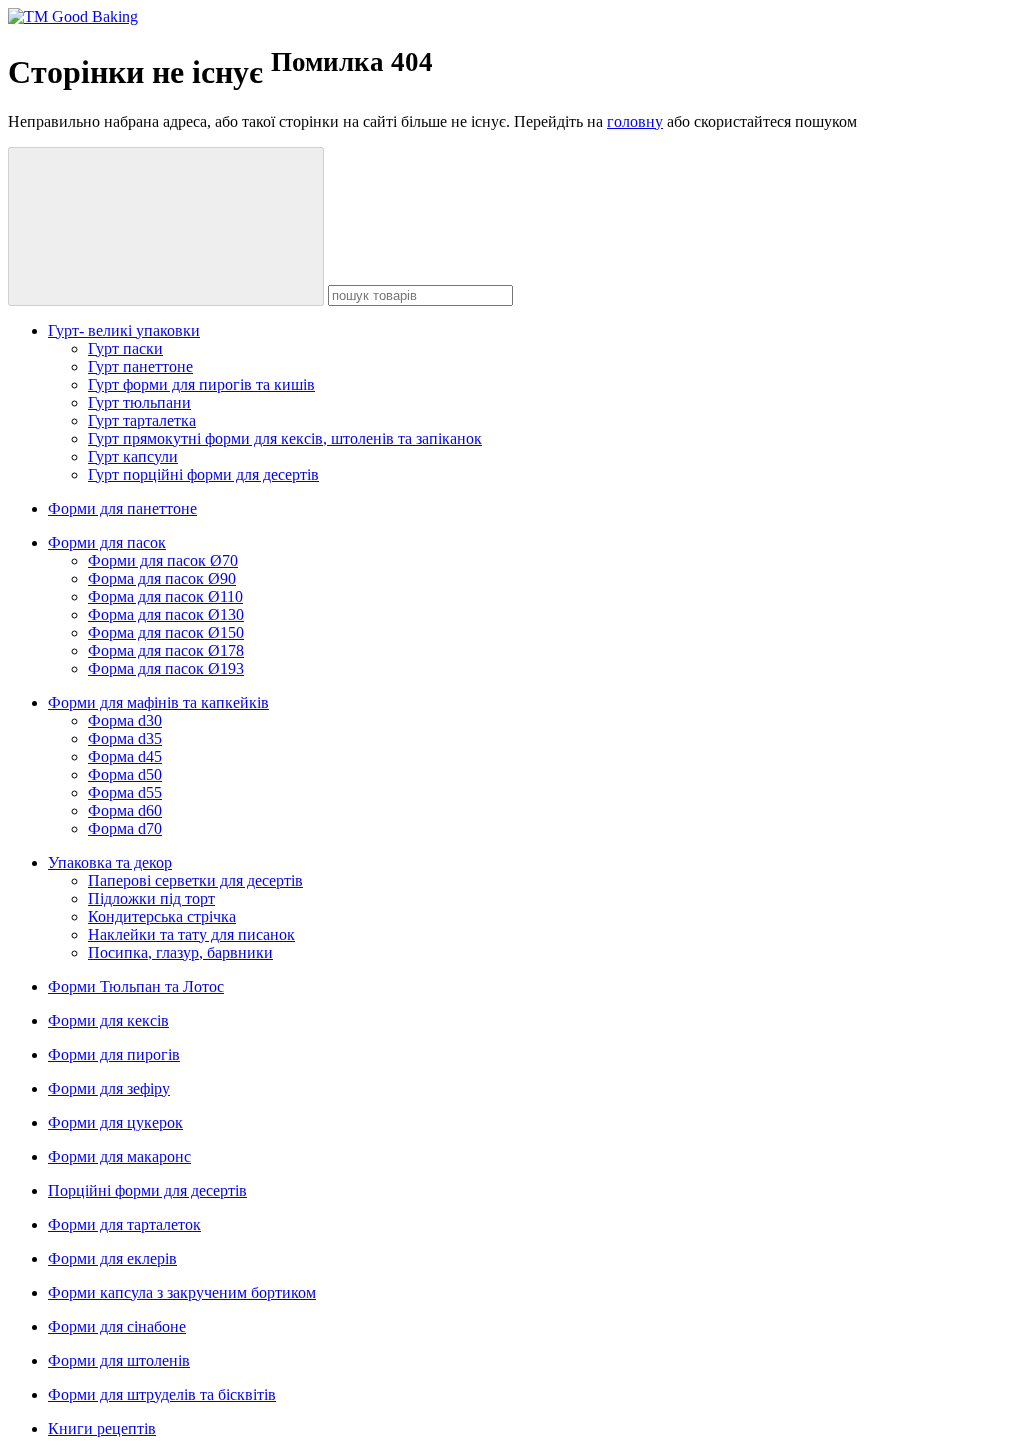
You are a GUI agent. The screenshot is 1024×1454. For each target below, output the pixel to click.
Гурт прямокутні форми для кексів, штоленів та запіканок (285, 438)
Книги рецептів (102, 1428)
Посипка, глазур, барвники (180, 952)
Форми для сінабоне (117, 1326)
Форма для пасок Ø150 (166, 632)
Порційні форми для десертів (147, 1190)
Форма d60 (125, 810)
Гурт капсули (133, 456)
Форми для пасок (107, 542)
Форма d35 (125, 738)
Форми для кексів (108, 1020)
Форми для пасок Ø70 (163, 560)
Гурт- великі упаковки (124, 330)
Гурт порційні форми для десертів (203, 474)
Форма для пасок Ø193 (166, 668)
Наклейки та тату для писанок (191, 934)
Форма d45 (125, 756)
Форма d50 (125, 774)
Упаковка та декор (110, 862)
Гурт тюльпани (139, 402)
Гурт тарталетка (142, 420)
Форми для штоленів (119, 1360)
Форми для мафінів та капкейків (158, 702)
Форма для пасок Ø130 (166, 614)
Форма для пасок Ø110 (165, 596)
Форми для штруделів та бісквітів (162, 1394)
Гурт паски (125, 348)
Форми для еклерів (112, 1258)
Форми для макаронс (119, 1156)
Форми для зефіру (109, 1088)
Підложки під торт (151, 898)
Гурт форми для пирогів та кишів (201, 384)
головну (635, 121)
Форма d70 (125, 828)
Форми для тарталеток (124, 1224)
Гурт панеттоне (140, 366)
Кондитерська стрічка (162, 916)
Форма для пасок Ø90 (162, 578)
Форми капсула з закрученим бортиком (182, 1292)
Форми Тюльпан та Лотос (136, 986)
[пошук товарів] (166, 226)
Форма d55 (125, 792)
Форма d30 (125, 720)
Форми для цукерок (115, 1122)
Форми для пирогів (114, 1054)
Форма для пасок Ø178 (166, 650)
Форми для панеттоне (122, 508)
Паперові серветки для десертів (195, 880)
